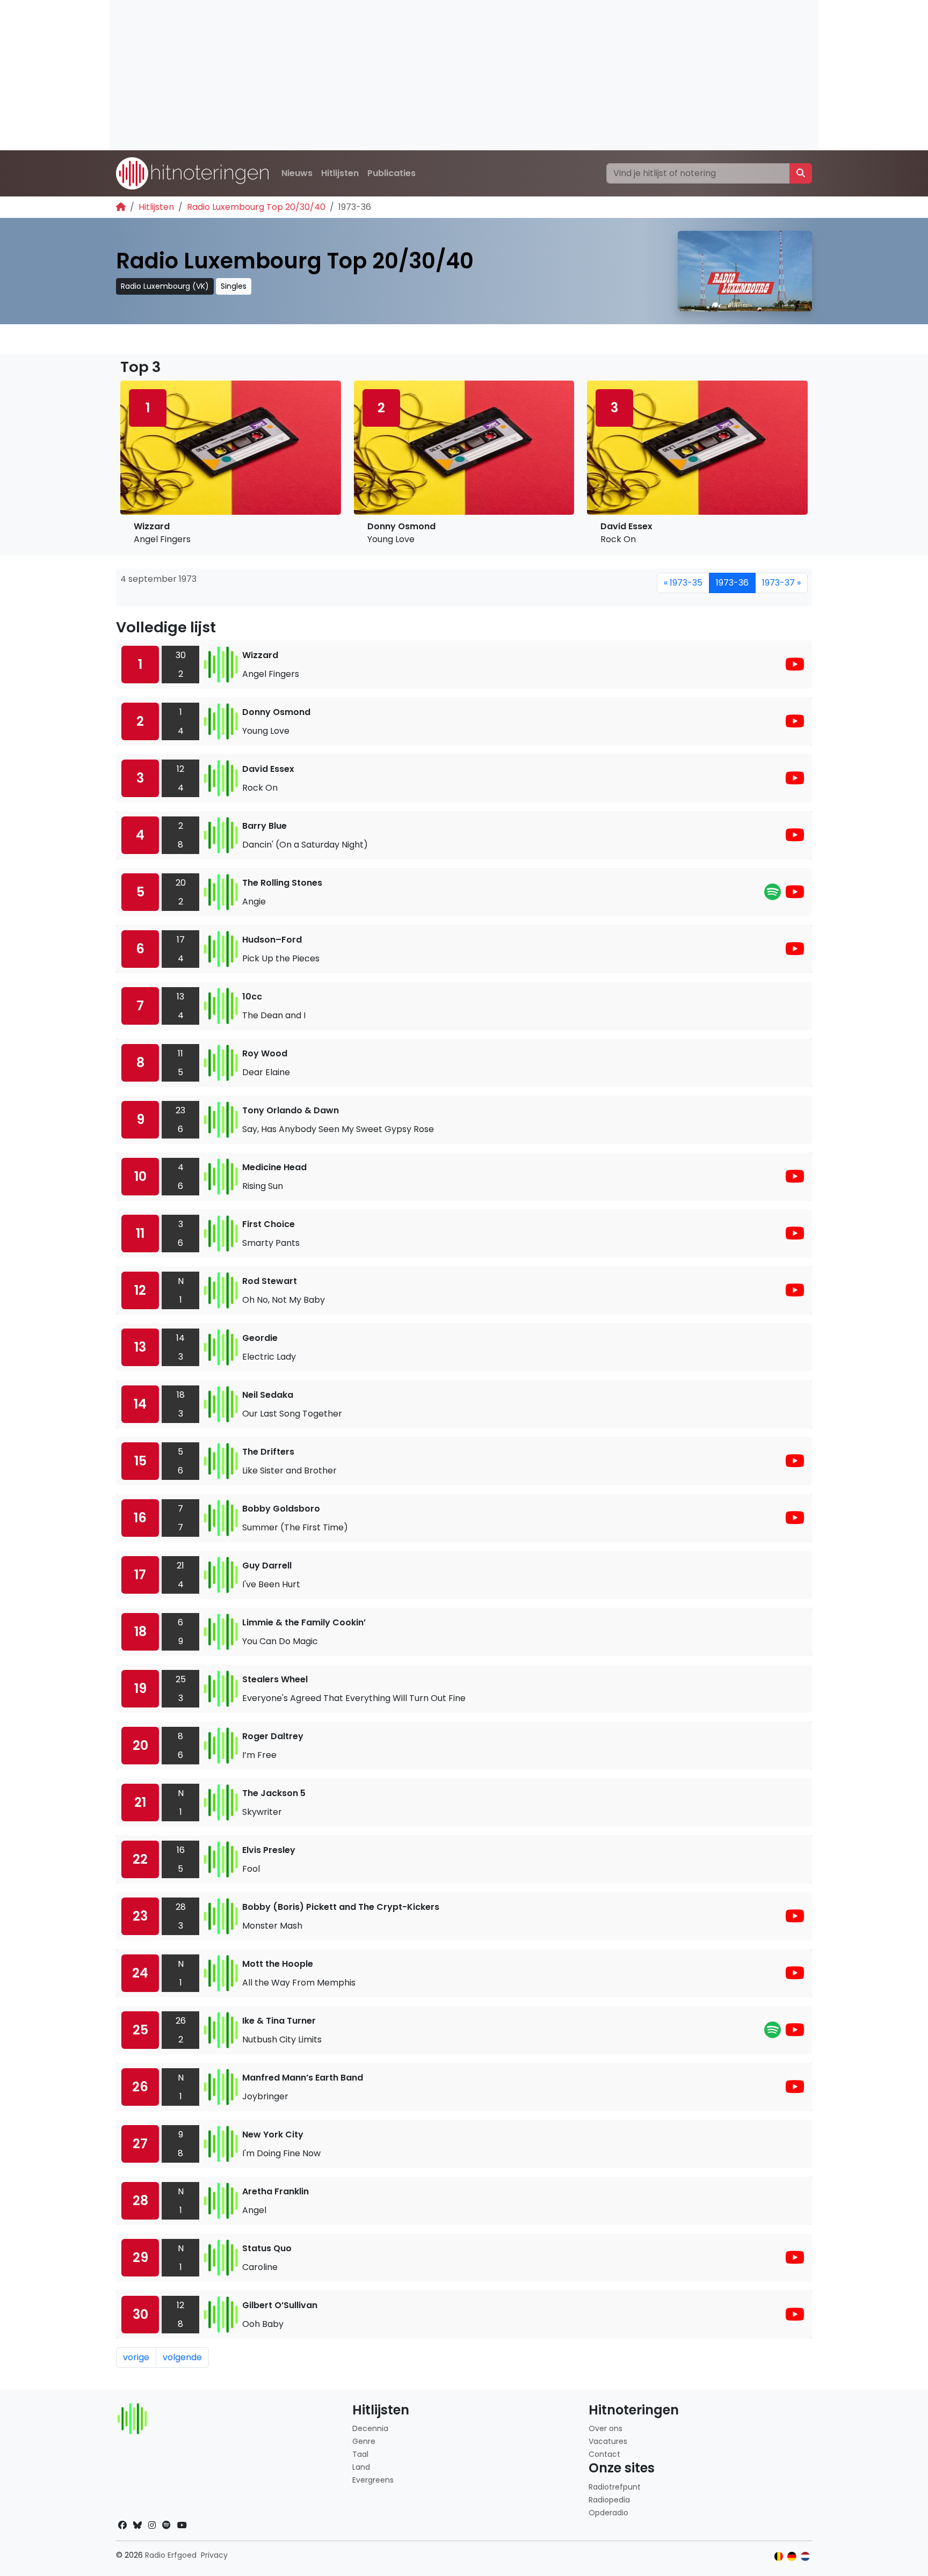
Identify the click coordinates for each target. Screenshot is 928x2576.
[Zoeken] (801, 173)
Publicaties (392, 173)
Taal (360, 2454)
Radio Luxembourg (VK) (165, 286)
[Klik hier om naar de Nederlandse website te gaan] (805, 2556)
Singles (234, 286)
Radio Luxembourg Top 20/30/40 (256, 207)
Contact (604, 2454)
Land (361, 2467)
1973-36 (732, 583)
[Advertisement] (432, 75)
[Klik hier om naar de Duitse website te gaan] (792, 2556)
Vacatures (608, 2441)
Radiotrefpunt (615, 2487)
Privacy (214, 2555)
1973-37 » (781, 583)
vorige (136, 2357)
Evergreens (373, 2480)
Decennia (370, 2428)
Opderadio (608, 2513)
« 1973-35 (683, 583)
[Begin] (121, 207)
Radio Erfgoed (171, 2555)
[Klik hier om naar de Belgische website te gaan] (779, 2556)
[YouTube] (795, 667)
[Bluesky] (137, 2525)
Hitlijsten (340, 173)
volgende (182, 2357)
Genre (364, 2441)
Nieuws (297, 173)
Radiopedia (609, 2500)
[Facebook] (122, 2525)
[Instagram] (152, 2525)
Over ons (606, 2428)
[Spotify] (773, 895)
